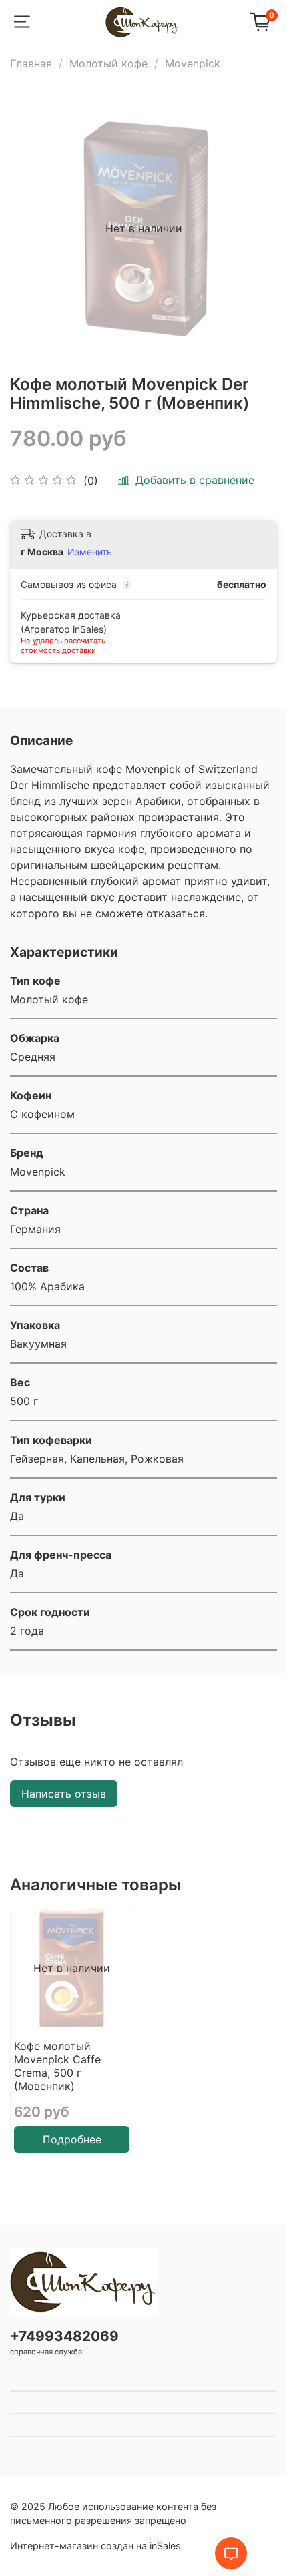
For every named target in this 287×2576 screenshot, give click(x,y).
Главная (31, 63)
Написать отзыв (64, 1794)
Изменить (90, 552)
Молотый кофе (108, 63)
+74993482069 (64, 2336)
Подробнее (72, 2139)
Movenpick (193, 63)
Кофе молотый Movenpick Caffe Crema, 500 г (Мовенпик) (57, 2066)
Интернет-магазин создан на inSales (95, 2546)
